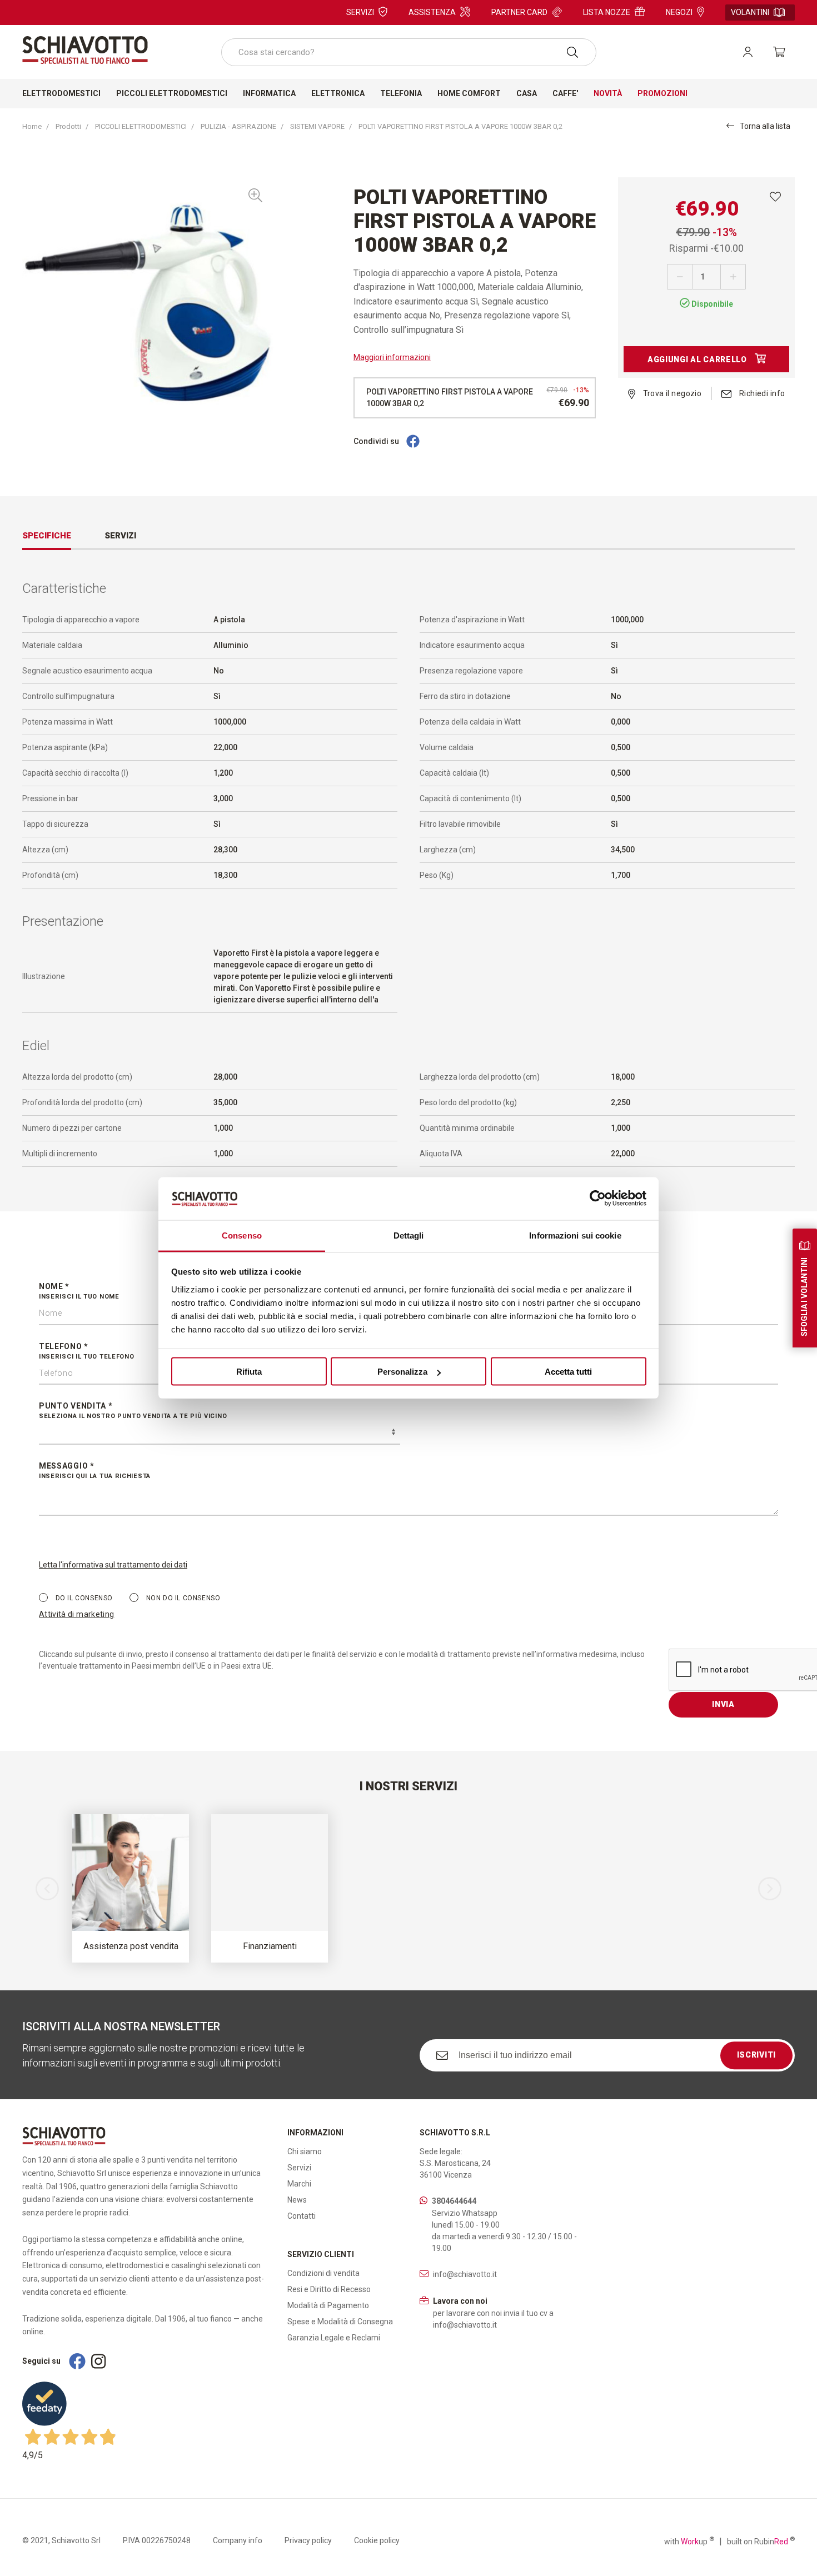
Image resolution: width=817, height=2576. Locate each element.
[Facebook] (413, 442)
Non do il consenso (182, 1598)
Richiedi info (761, 393)
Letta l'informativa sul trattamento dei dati (113, 1565)
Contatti (302, 2216)
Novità (608, 93)
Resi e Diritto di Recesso (329, 2289)
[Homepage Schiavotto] (85, 50)
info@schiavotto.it (465, 2274)
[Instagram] (98, 2361)
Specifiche (47, 536)
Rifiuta (249, 1372)
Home (32, 126)
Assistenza (432, 12)
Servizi (360, 12)
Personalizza (402, 1372)
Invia (723, 1704)
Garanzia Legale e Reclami (334, 2338)
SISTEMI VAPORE (317, 126)
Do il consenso (83, 1598)
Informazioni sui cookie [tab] (575, 1235)
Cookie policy (377, 2540)
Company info (238, 2540)
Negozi (679, 12)
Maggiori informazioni (392, 357)
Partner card (519, 12)
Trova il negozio (671, 393)
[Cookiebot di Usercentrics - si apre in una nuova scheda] (598, 1199)
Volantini (750, 12)
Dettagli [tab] (409, 1235)
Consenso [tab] (242, 1235)
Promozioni (662, 93)
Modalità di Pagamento (328, 2305)
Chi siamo (305, 2151)
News (297, 2200)
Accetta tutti (568, 1372)
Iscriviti (756, 2055)
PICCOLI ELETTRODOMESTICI (141, 126)
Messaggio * (95, 1471)
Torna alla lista (765, 126)
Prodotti (68, 126)
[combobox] (409, 52)
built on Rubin (761, 2541)
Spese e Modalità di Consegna (340, 2322)
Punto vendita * (133, 1411)
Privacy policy (308, 2540)
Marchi (299, 2184)
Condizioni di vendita (323, 2273)
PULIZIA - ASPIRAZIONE (238, 126)
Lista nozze (607, 12)
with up (689, 2541)
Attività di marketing (76, 1614)
